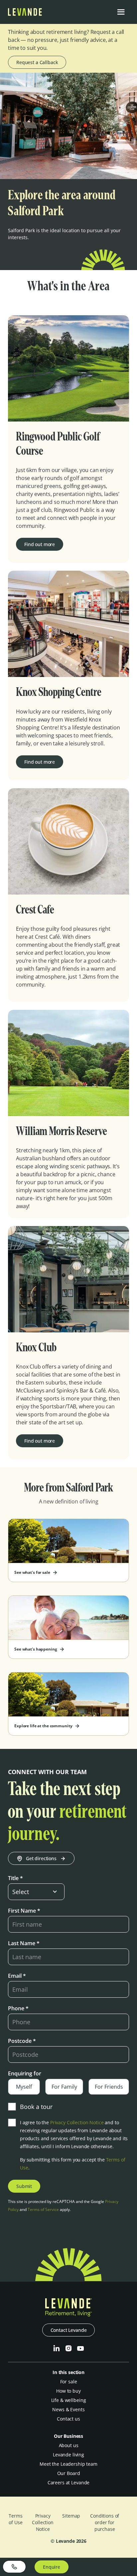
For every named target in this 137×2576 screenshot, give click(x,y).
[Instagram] (68, 2348)
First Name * (24, 1911)
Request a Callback (37, 62)
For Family (64, 2087)
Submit (24, 2186)
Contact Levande (69, 2330)
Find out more (40, 544)
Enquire (52, 2567)
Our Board (69, 2473)
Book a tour (36, 2107)
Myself (24, 2087)
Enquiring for (25, 2073)
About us (69, 2445)
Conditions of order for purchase (105, 2522)
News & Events (68, 2409)
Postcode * (22, 2041)
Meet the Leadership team (68, 2464)
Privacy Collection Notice (77, 2122)
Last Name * (24, 1943)
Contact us (68, 2419)
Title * (15, 1878)
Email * (17, 1976)
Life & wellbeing (69, 2400)
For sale (69, 2382)
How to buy (68, 2391)
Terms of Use (15, 2519)
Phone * (18, 2008)
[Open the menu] (121, 12)
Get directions (41, 1858)
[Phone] (14, 2567)
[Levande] (25, 14)
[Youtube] (80, 2348)
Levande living (68, 2455)
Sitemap (71, 2516)
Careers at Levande (68, 2482)
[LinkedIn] (57, 2348)
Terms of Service (43, 2209)
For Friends (109, 2087)
